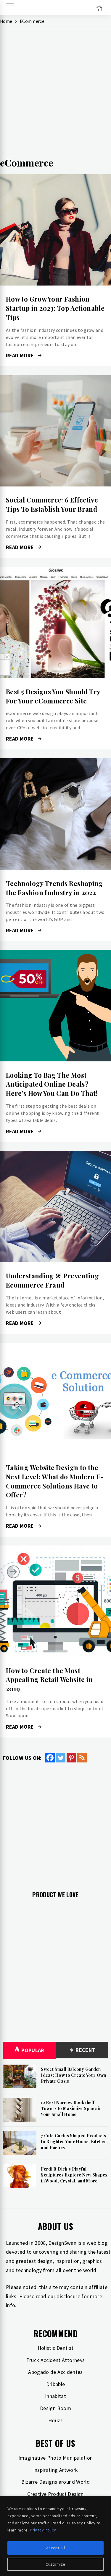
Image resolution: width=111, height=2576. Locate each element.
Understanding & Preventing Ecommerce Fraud (52, 1280)
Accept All (55, 2548)
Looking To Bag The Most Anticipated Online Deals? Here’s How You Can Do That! (52, 1084)
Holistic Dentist (56, 2348)
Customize (55, 2564)
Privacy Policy (43, 2530)
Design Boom (55, 2408)
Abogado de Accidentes (55, 2372)
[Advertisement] (55, 96)
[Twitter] (61, 1758)
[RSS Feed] (82, 1758)
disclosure (68, 2296)
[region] (55, 2536)
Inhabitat (55, 2396)
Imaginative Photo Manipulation (56, 2458)
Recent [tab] (85, 2050)
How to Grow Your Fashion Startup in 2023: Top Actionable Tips (55, 308)
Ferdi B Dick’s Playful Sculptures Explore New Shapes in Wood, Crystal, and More (74, 2175)
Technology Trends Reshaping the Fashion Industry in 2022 (54, 888)
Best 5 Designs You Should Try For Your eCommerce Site (53, 696)
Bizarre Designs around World (55, 2482)
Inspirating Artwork (56, 2470)
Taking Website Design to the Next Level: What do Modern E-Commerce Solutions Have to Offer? (55, 1481)
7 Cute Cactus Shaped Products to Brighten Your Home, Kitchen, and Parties (74, 2141)
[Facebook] (50, 1758)
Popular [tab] (33, 2050)
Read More (55, 230)
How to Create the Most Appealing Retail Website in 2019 (49, 1680)
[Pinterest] (71, 1758)
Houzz (55, 2420)
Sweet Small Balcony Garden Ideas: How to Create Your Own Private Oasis (73, 2075)
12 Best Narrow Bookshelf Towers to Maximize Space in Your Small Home (71, 2108)
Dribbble (56, 2384)
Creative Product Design (55, 2494)
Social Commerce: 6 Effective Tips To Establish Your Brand (52, 504)
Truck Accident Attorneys (56, 2360)
